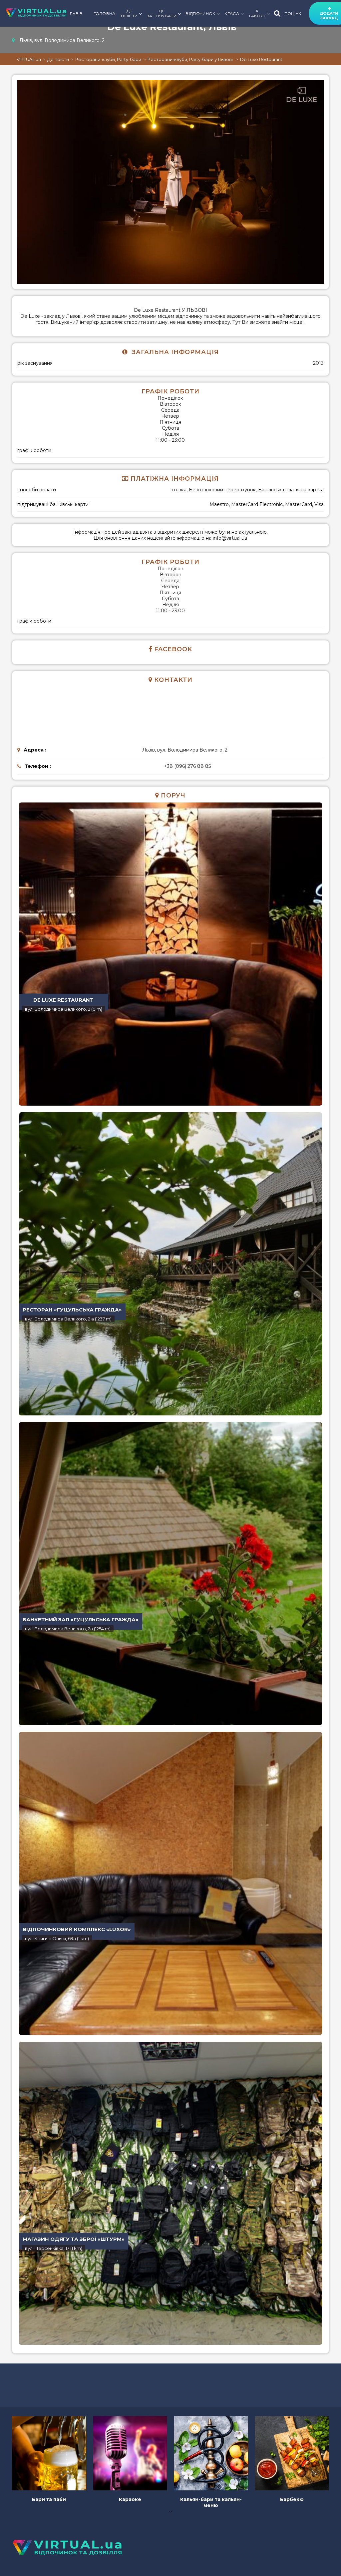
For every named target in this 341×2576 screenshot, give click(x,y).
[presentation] (170, 2511)
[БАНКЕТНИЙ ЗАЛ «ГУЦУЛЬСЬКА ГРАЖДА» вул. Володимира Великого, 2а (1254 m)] (170, 1572)
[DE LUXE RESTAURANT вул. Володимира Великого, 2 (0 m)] (170, 953)
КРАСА (232, 13)
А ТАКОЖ (257, 13)
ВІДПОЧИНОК (200, 13)
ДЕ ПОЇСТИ (129, 13)
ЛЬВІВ (76, 13)
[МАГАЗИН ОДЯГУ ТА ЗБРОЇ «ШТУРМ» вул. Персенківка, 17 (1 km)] (170, 2192)
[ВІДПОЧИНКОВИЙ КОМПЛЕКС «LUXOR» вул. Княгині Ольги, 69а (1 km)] (170, 1882)
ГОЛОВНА (105, 13)
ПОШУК (293, 13)
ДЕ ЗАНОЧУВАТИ (162, 13)
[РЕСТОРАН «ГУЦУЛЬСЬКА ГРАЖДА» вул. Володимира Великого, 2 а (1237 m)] (170, 1263)
